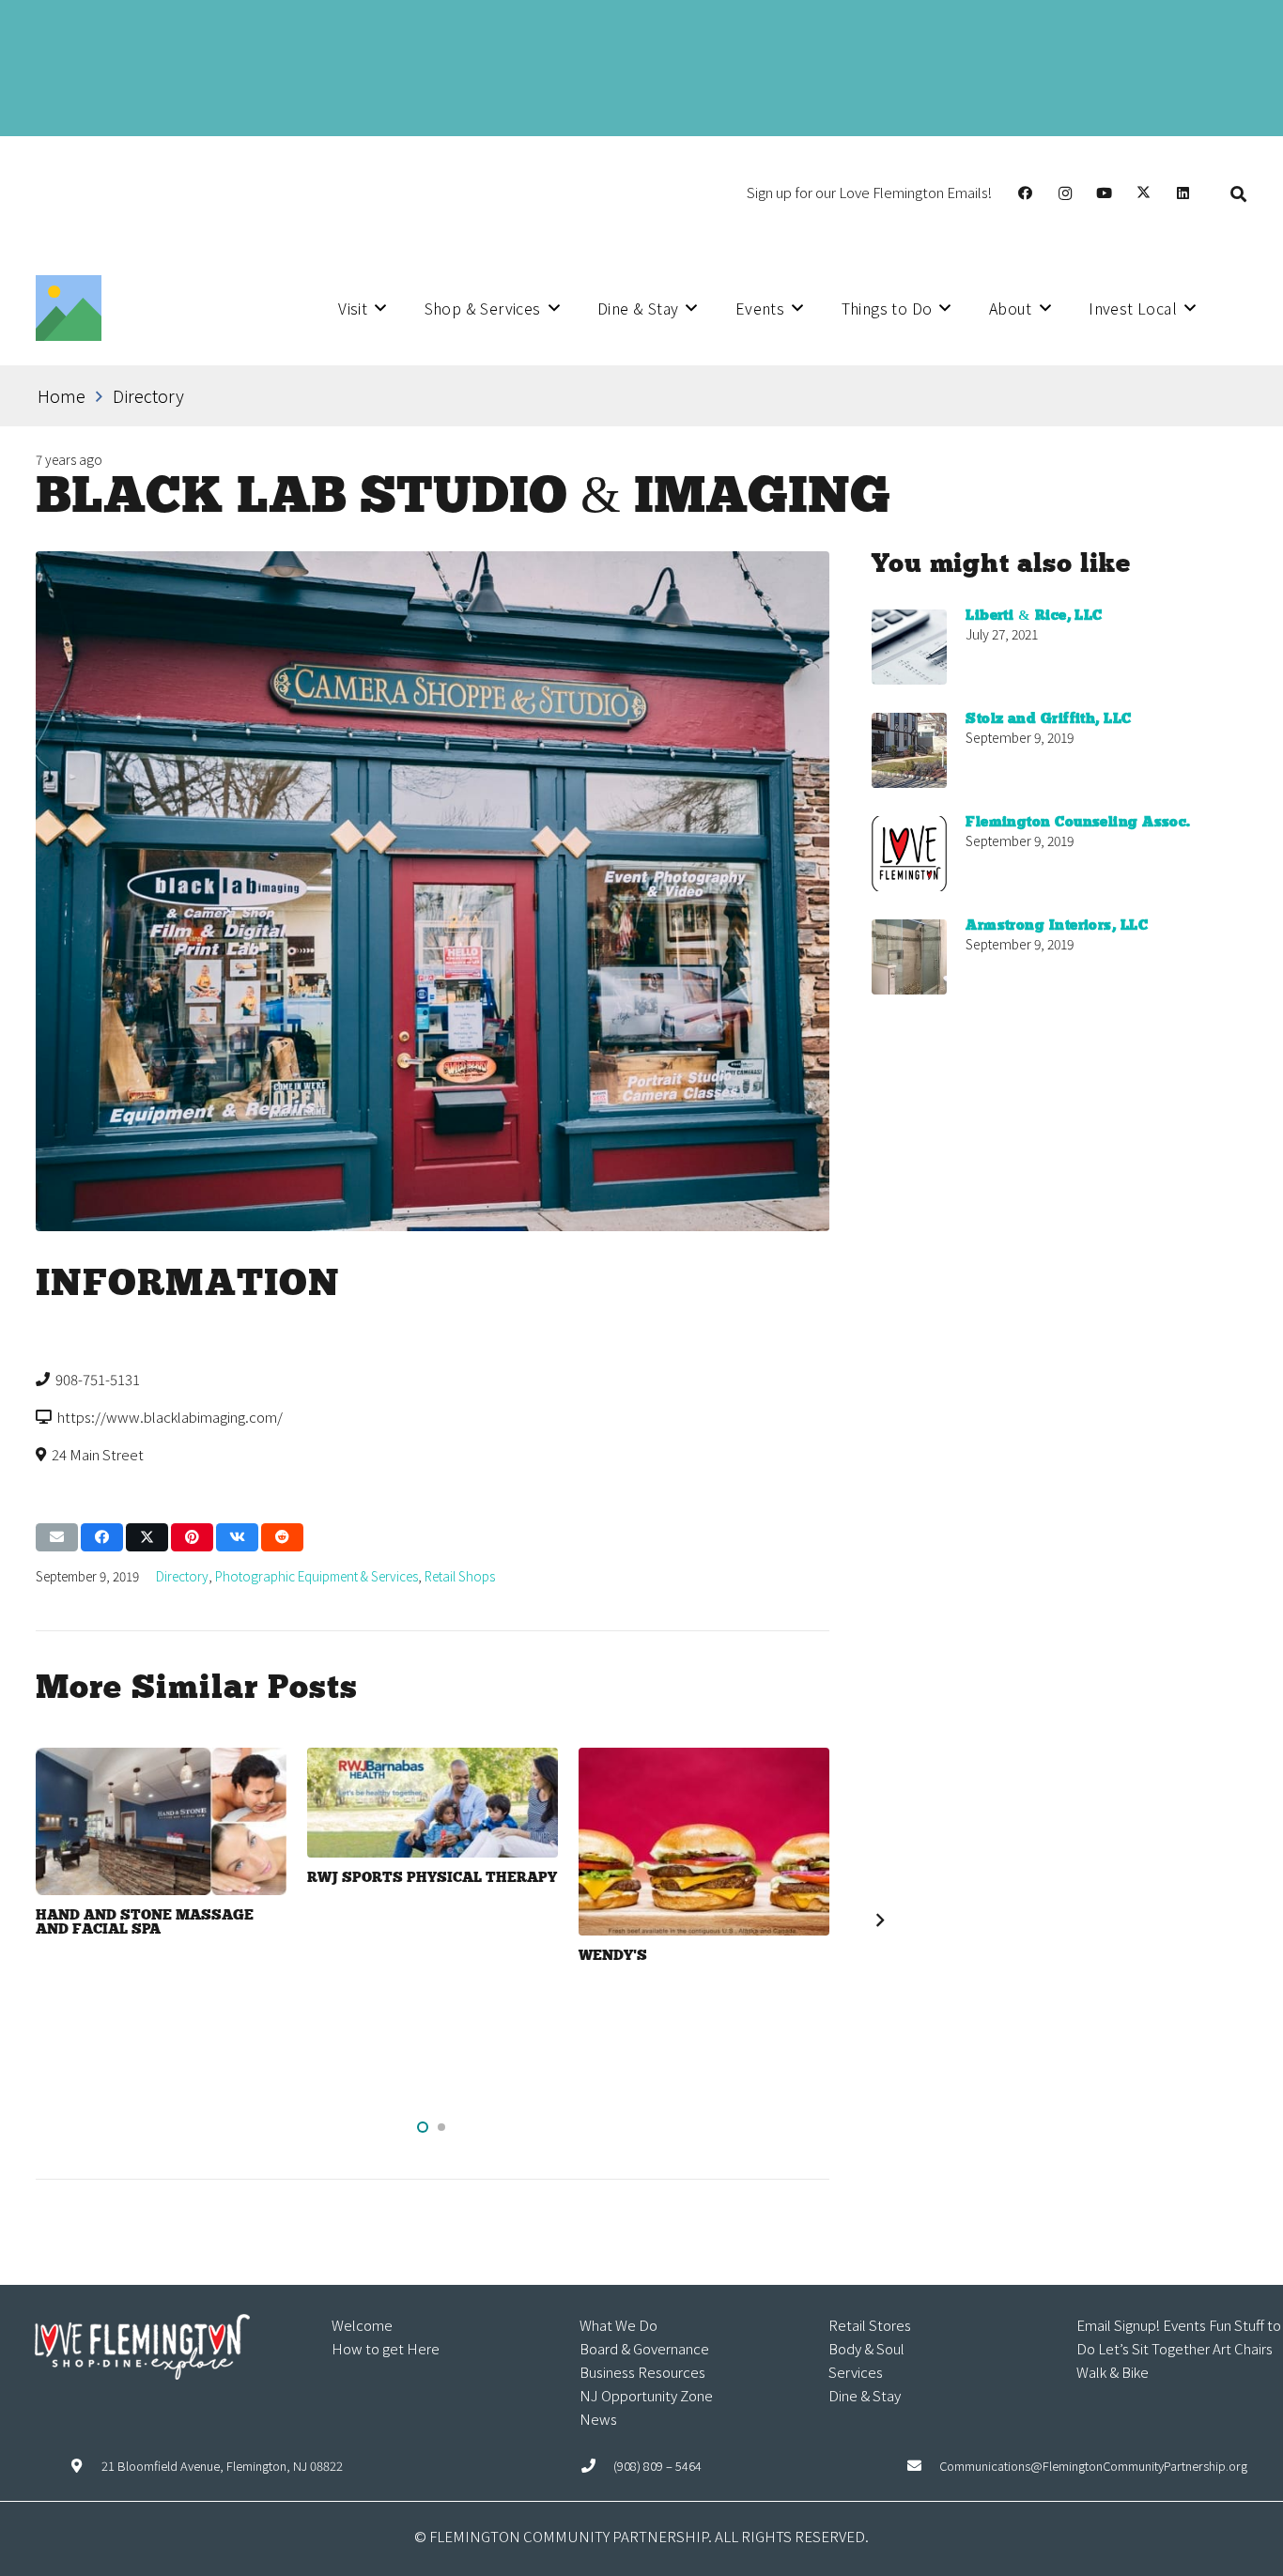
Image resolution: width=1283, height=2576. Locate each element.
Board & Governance (644, 2348)
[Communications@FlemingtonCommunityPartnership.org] (923, 2466)
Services (856, 2372)
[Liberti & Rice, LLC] (909, 647)
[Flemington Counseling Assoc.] (909, 854)
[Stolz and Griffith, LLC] (909, 750)
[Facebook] (1026, 193)
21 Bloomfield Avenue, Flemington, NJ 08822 (222, 2466)
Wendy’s (613, 1956)
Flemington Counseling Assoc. (1078, 823)
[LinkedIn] (1183, 193)
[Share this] (102, 1537)
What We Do (618, 2325)
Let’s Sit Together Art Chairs (1185, 2348)
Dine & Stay (865, 2395)
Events (1184, 2325)
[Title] (69, 308)
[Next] (879, 1921)
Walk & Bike (1113, 2372)
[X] (1144, 193)
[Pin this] (192, 1537)
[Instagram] (1065, 193)
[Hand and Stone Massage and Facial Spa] (161, 1821)
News (598, 2419)
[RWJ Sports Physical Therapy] (433, 1803)
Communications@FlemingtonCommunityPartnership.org (1093, 2466)
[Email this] (57, 1537)
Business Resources (642, 2372)
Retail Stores (870, 2325)
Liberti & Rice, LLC (1034, 616)
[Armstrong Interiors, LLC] (909, 957)
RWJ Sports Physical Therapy (432, 1878)
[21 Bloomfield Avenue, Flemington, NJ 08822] (86, 2466)
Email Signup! (1118, 2325)
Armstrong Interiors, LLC (1057, 926)
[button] (1238, 193)
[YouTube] (1105, 193)
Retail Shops (460, 1576)
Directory (182, 1576)
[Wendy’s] (704, 1842)
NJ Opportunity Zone (646, 2395)
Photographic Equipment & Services (317, 1576)
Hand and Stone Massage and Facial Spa (145, 1923)
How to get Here (386, 2348)
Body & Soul (866, 2348)
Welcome (362, 2325)
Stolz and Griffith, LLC (1048, 719)
